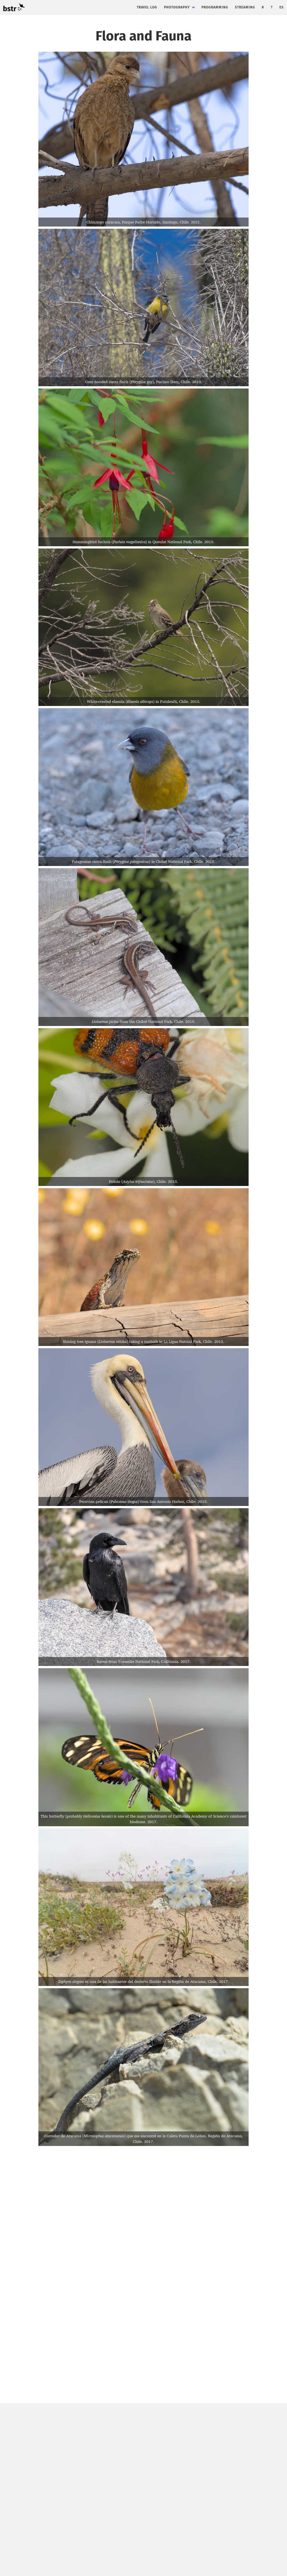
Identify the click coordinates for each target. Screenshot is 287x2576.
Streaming (245, 7)
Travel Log (147, 7)
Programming (215, 7)
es (282, 7)
